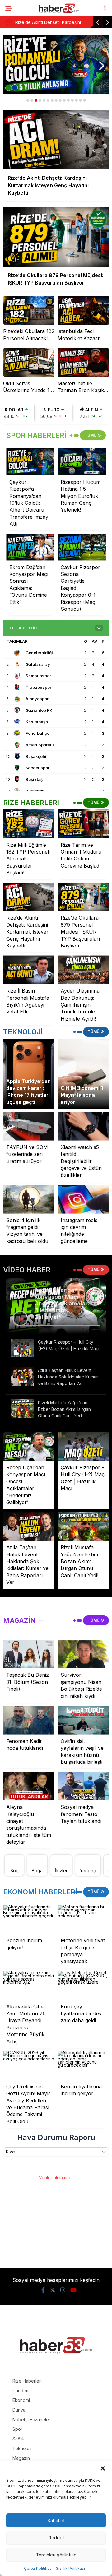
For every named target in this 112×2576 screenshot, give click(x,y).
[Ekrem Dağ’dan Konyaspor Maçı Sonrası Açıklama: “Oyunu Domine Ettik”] (30, 547)
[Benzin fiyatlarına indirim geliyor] (83, 2066)
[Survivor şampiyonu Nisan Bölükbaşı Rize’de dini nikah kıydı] (83, 1654)
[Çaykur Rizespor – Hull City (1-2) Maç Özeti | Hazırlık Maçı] (23, 1348)
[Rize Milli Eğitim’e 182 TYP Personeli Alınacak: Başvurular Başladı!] (29, 824)
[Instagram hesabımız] (63, 2290)
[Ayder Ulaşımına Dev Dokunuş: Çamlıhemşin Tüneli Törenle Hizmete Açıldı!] (83, 970)
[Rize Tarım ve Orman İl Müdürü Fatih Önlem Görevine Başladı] (83, 824)
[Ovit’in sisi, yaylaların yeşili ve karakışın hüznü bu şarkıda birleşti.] (83, 1720)
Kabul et (56, 2520)
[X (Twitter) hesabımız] (53, 2290)
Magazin (21, 2458)
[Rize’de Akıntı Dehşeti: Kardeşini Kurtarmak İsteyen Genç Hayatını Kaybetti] (29, 897)
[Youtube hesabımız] (73, 2290)
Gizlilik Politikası (70, 2568)
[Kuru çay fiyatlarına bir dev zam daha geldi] (83, 1986)
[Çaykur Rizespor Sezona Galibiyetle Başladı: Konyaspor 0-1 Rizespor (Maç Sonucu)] (82, 547)
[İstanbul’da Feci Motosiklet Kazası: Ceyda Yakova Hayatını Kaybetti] (83, 310)
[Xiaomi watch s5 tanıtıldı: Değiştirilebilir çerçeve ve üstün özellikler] (83, 1126)
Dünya (19, 2410)
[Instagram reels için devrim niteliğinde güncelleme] (83, 1199)
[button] (103, 2468)
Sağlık (19, 2439)
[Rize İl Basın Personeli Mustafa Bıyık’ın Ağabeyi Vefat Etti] (29, 970)
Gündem (21, 2391)
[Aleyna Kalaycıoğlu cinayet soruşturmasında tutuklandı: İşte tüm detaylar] (29, 1786)
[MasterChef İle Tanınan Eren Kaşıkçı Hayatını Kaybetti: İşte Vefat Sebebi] (83, 362)
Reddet (56, 2538)
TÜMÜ (91, 435)
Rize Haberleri (27, 2381)
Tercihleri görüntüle (56, 2555)
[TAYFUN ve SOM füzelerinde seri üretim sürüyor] (29, 1126)
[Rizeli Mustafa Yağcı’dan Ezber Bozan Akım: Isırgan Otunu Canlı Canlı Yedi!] (23, 1409)
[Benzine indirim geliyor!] (29, 1919)
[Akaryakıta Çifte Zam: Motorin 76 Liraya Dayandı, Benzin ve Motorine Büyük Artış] (29, 1986)
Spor (17, 2429)
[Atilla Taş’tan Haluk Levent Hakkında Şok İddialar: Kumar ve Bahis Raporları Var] (23, 1376)
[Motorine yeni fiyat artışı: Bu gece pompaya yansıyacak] (83, 1919)
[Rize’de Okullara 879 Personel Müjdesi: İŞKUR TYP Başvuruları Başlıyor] (83, 897)
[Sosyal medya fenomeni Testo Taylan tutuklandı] (83, 1786)
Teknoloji (22, 2448)
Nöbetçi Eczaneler (31, 2419)
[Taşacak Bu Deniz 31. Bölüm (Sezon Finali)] (29, 1654)
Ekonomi (21, 2400)
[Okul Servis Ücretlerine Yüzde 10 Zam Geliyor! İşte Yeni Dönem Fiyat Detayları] (29, 362)
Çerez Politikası (38, 2568)
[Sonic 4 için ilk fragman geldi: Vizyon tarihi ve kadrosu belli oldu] (29, 1199)
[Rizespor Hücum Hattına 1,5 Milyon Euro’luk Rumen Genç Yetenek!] (82, 462)
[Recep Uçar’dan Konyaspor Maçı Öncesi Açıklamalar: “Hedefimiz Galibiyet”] (29, 1446)
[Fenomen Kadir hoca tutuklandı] (29, 1720)
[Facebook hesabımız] (43, 2290)
